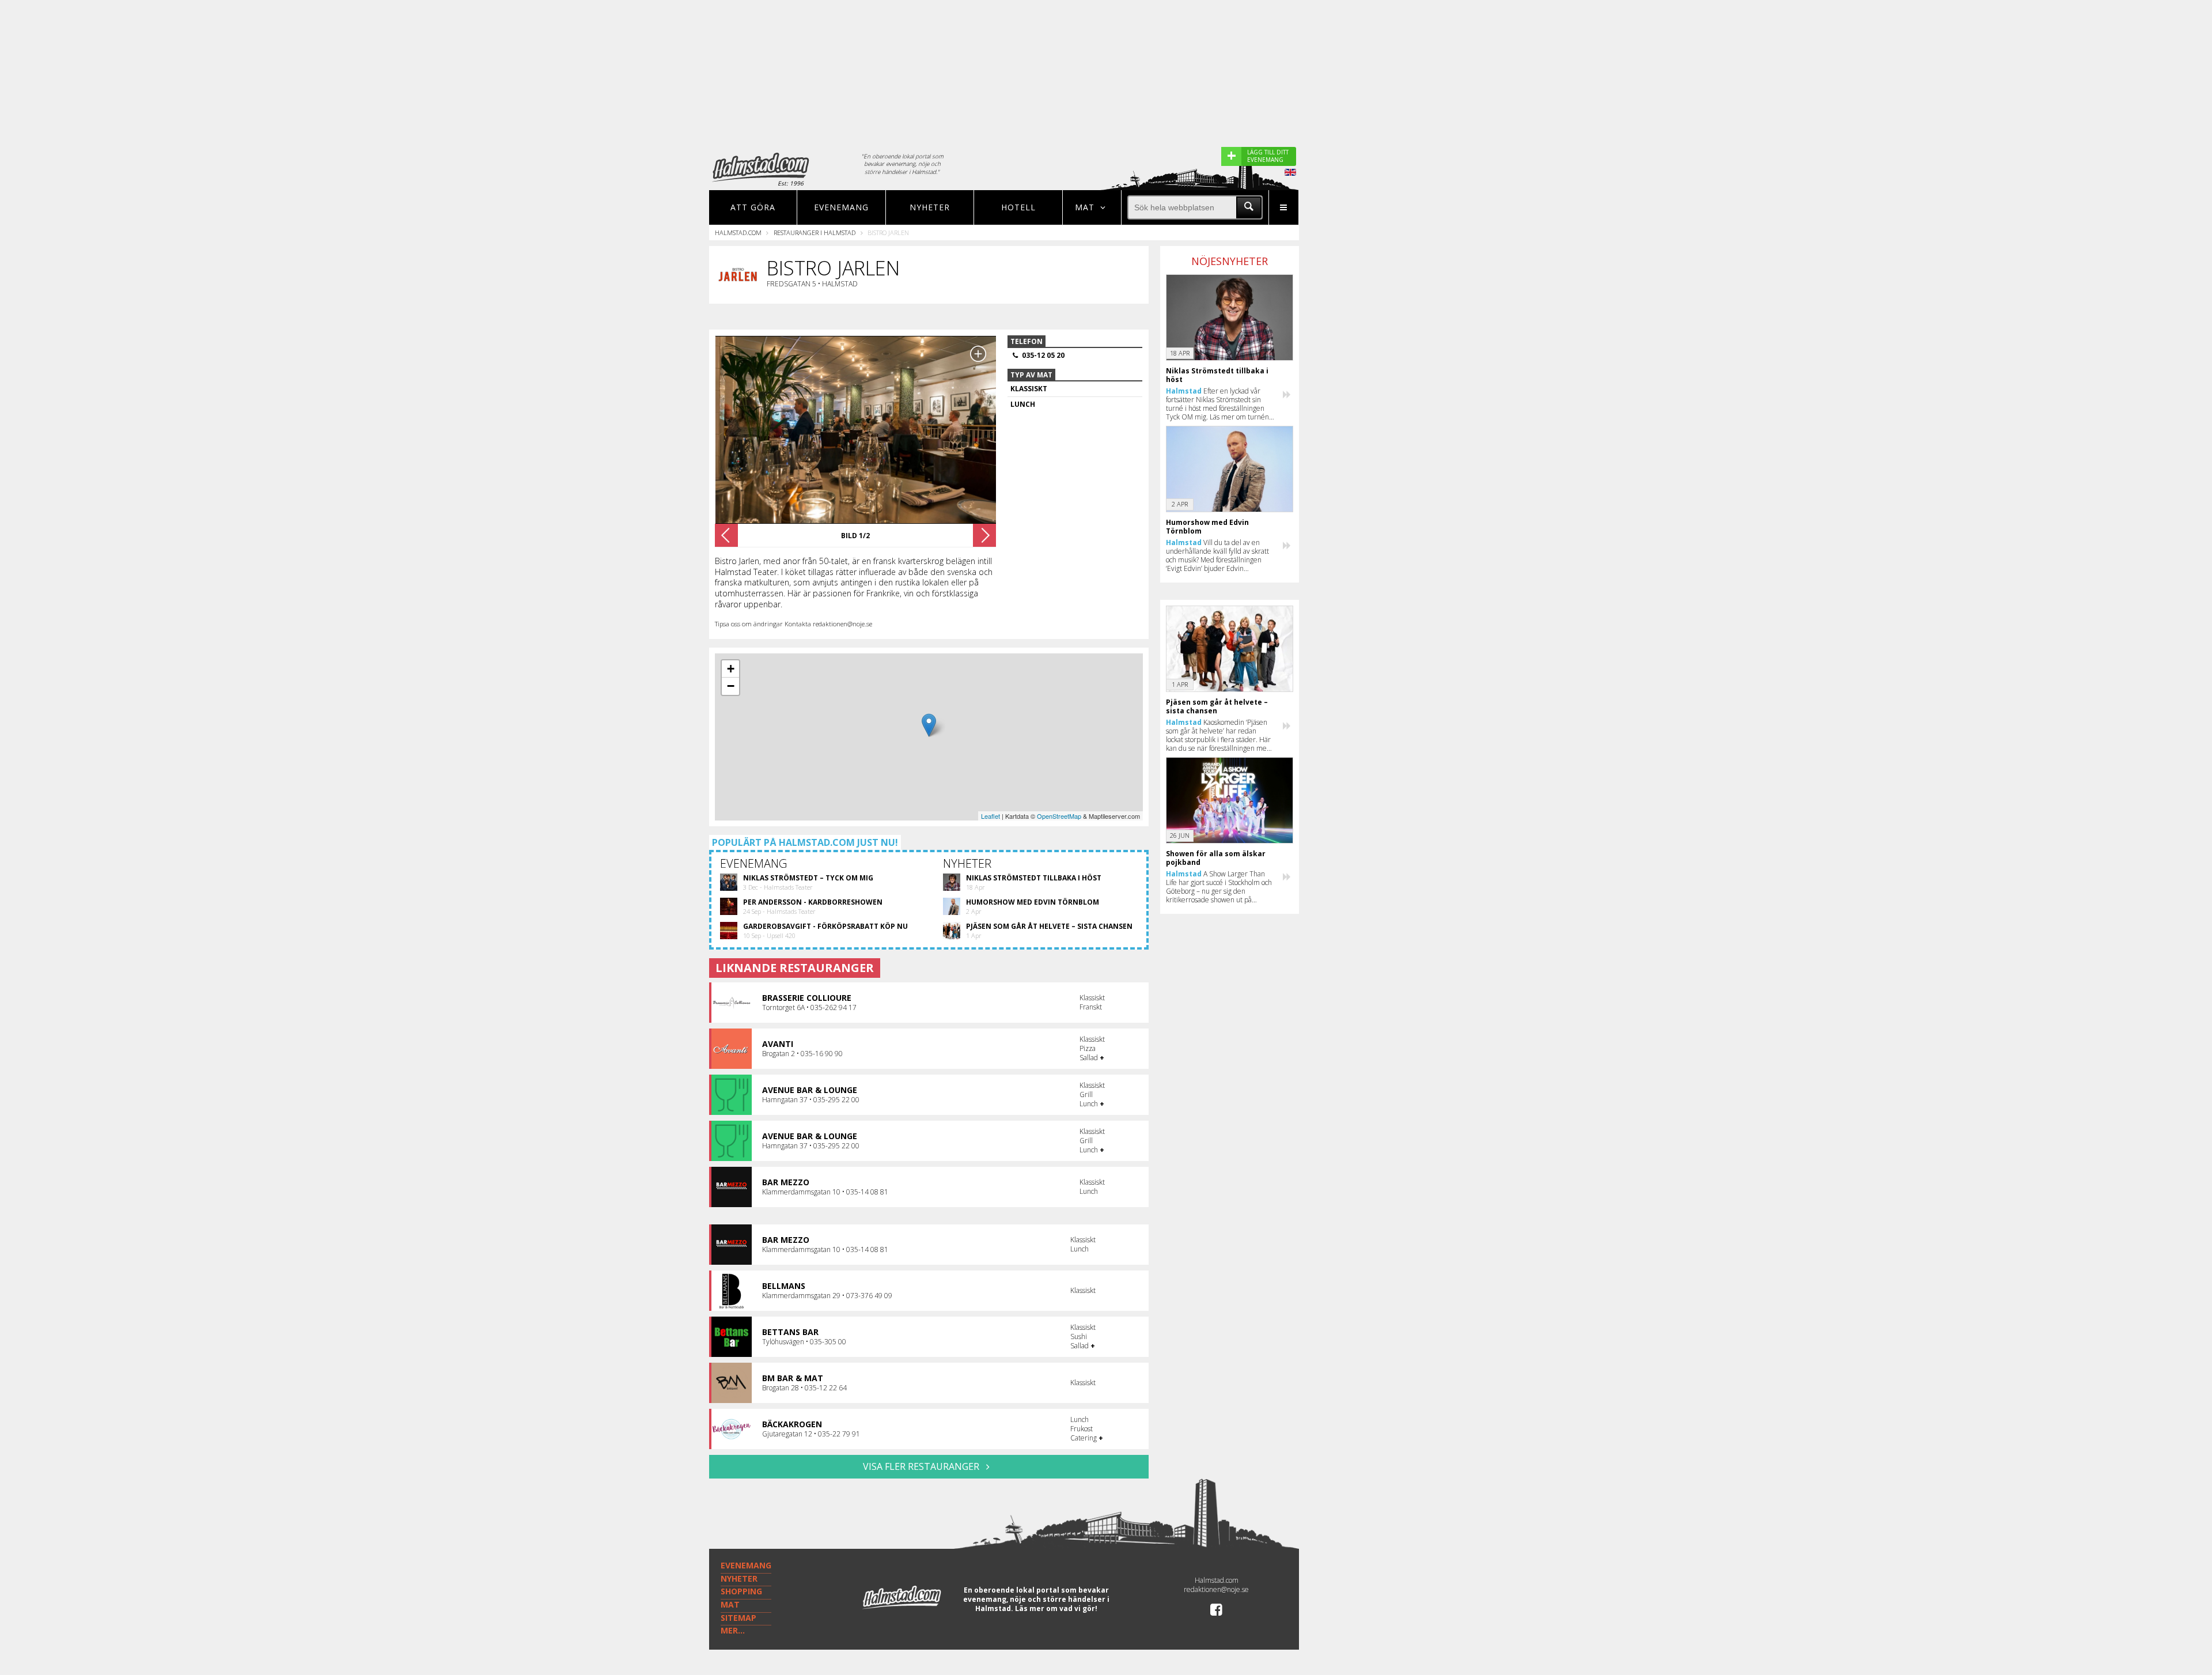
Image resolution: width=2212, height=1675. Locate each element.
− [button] (731, 686)
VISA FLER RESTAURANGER (922, 1466)
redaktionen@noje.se (1216, 1589)
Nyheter (930, 207)
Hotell (1018, 207)
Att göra (753, 207)
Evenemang (841, 207)
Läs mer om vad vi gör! (1056, 1608)
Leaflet (991, 816)
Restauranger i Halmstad (815, 232)
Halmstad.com (738, 232)
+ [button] (731, 669)
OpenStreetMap (1059, 816)
